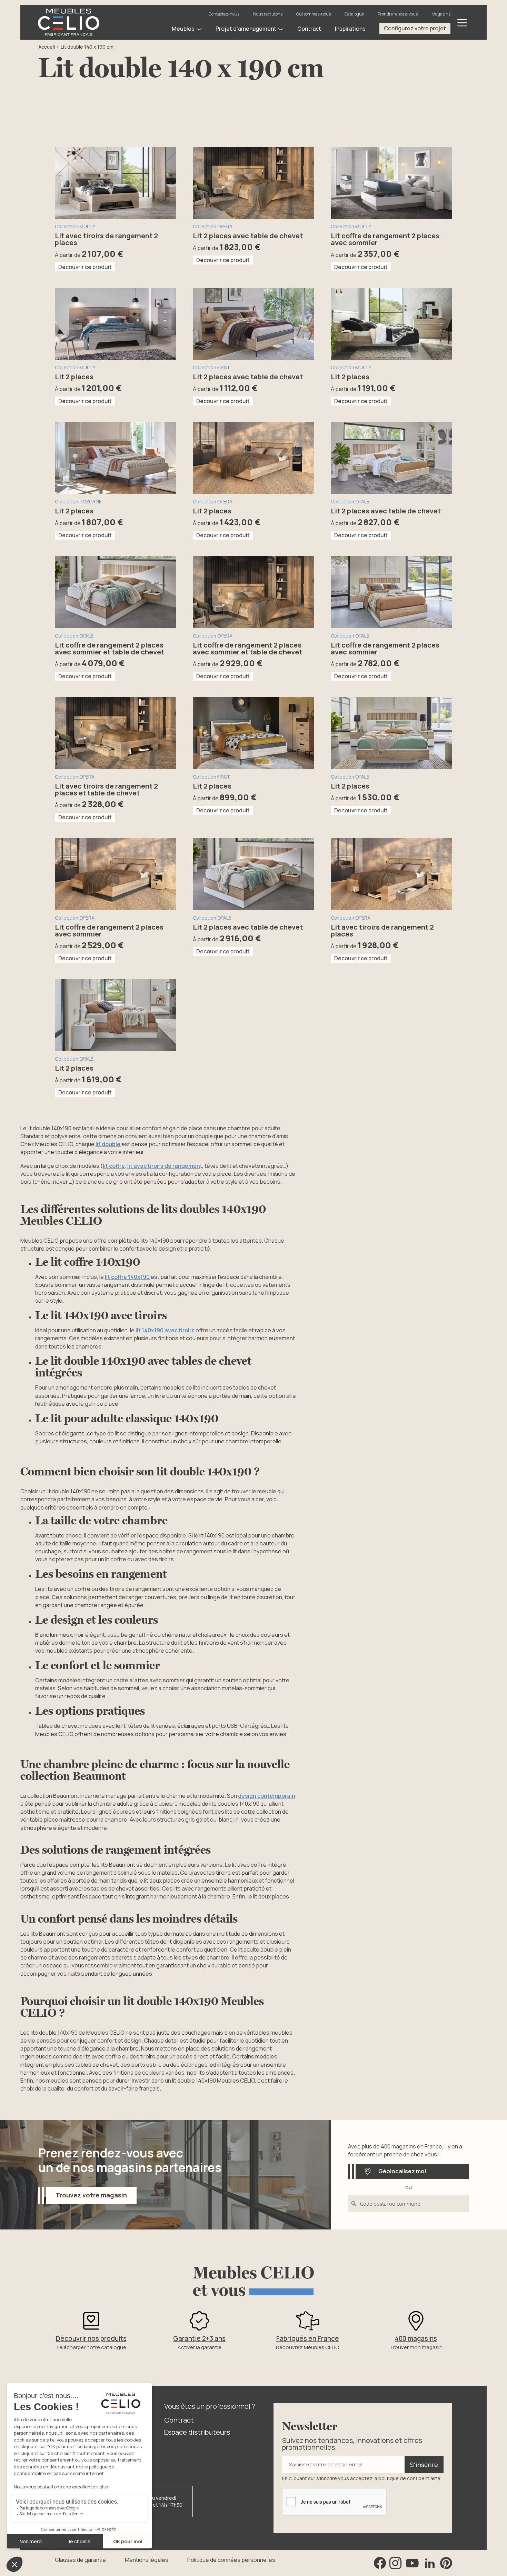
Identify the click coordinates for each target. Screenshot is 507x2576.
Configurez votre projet (415, 28)
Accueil (47, 47)
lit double (108, 1144)
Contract (179, 2420)
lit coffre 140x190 (127, 1277)
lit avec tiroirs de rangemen (164, 1166)
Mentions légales (147, 2560)
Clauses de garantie (80, 2560)
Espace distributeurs (197, 2432)
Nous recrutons (268, 14)
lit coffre (114, 1166)
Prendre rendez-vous (398, 14)
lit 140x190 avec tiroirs (165, 1330)
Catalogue (354, 14)
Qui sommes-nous (314, 14)
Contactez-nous (224, 14)
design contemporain (267, 1796)
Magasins (441, 14)
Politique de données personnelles (231, 2560)
